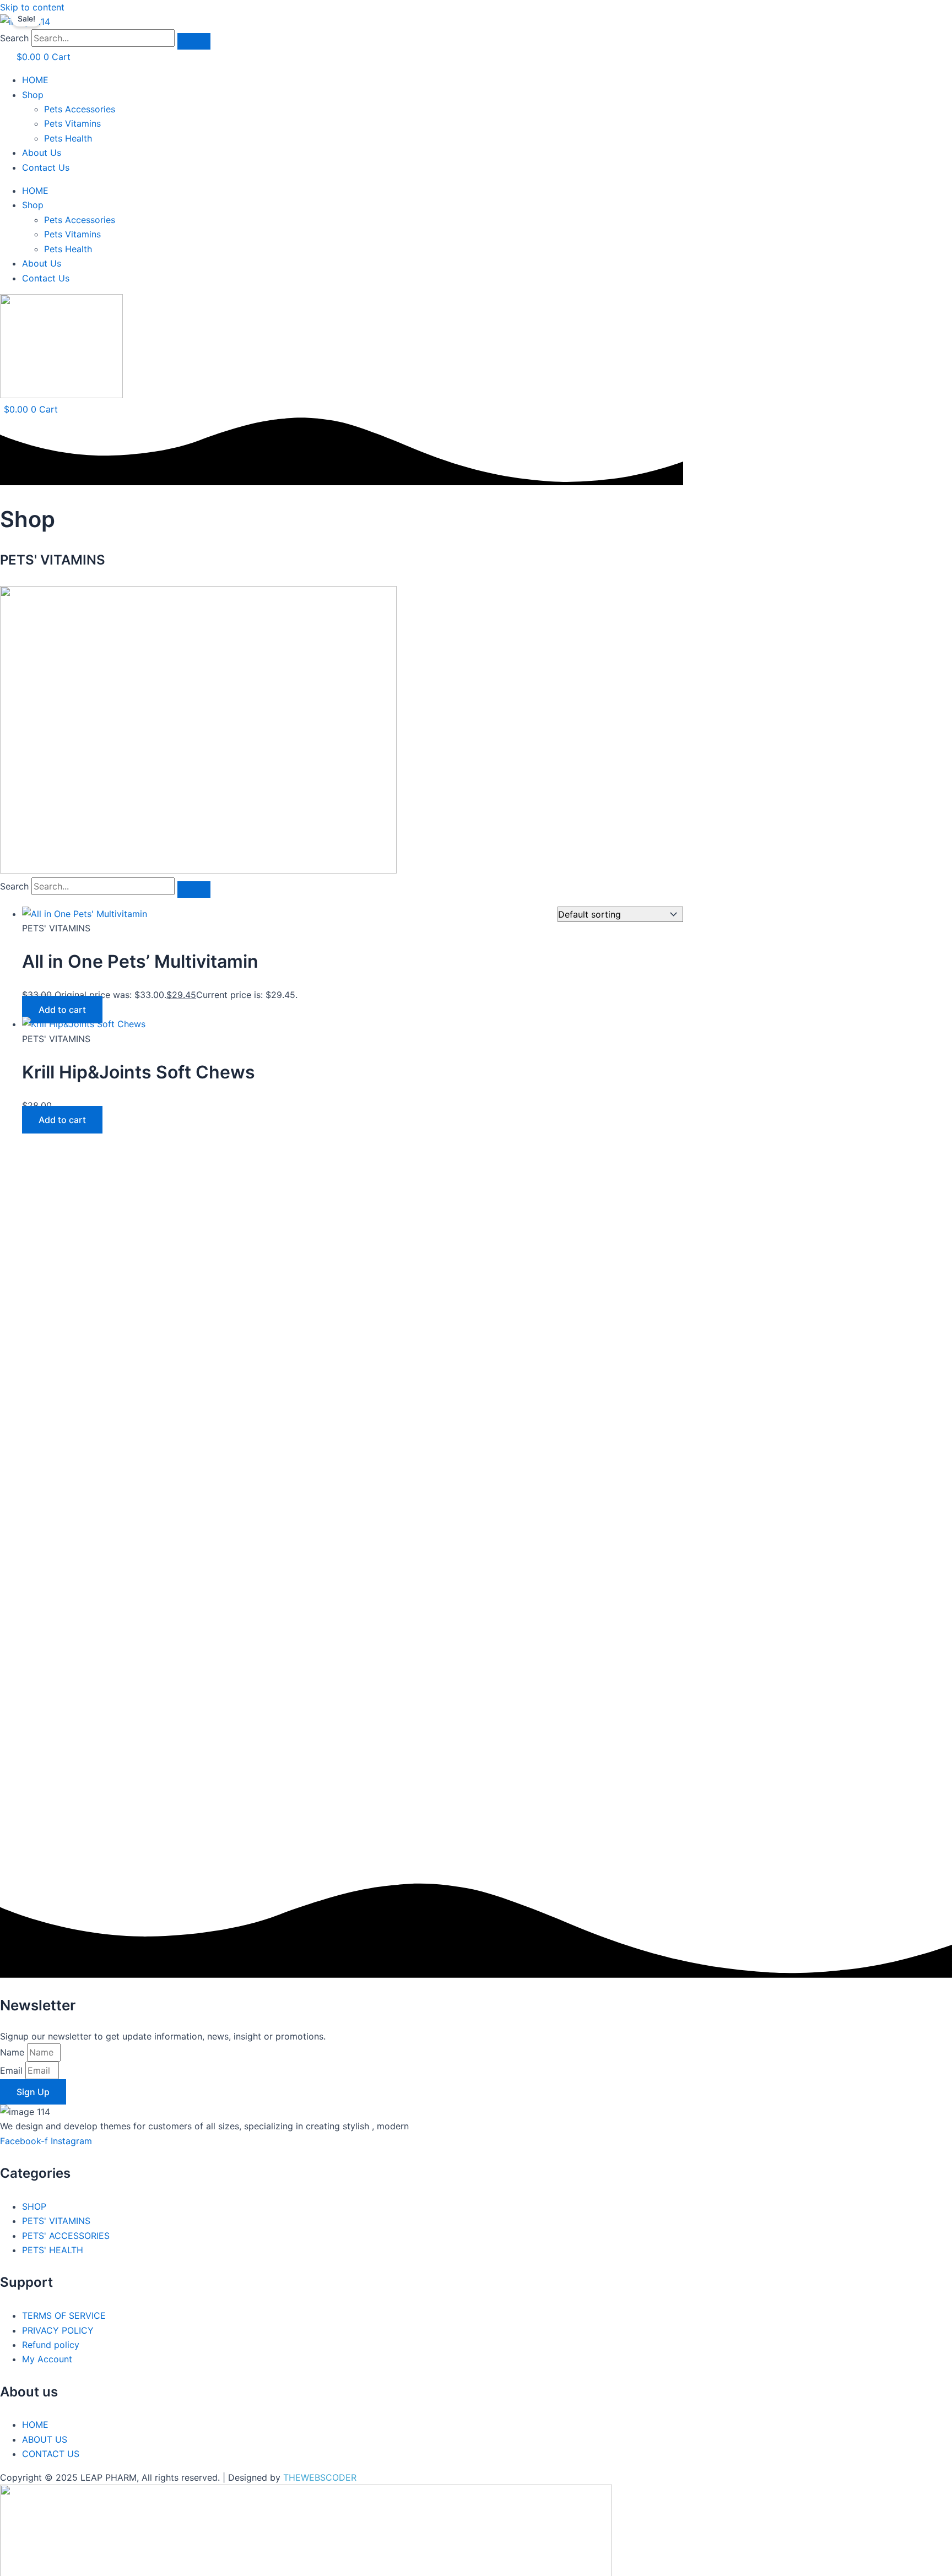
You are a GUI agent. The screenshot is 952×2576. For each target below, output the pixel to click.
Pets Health (68, 138)
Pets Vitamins (72, 123)
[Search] (194, 41)
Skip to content (32, 7)
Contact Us (46, 167)
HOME (35, 80)
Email (13, 2070)
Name (13, 2052)
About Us (42, 153)
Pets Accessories (80, 109)
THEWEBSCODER (320, 2477)
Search (14, 38)
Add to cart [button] (62, 1010)
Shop (33, 95)
